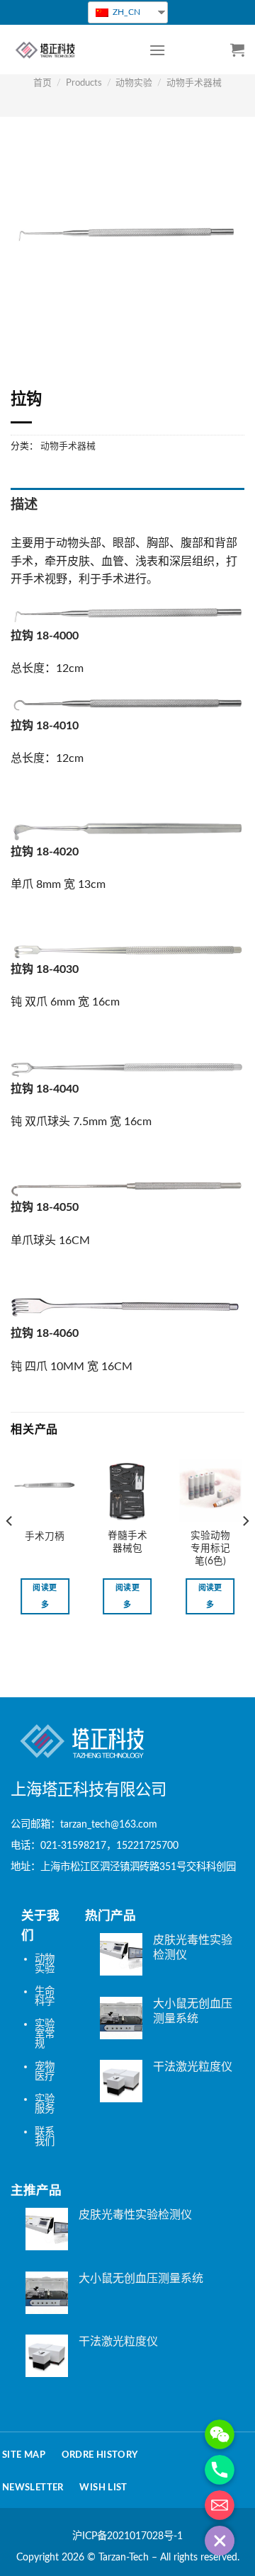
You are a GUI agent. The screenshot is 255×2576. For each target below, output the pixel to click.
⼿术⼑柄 (45, 1537)
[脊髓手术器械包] (127, 1490)
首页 (42, 83)
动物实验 (134, 83)
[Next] (245, 1549)
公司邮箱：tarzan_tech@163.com (84, 1824)
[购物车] (237, 50)
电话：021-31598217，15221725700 (95, 1846)
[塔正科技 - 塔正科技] (69, 50)
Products (84, 83)
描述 (24, 505)
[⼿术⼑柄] (45, 1490)
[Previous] (10, 1549)
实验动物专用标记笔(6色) (210, 1548)
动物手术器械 (194, 83)
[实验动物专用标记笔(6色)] (210, 1490)
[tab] (127, 506)
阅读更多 (45, 1596)
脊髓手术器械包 (127, 1542)
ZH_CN (125, 12)
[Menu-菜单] (157, 50)
